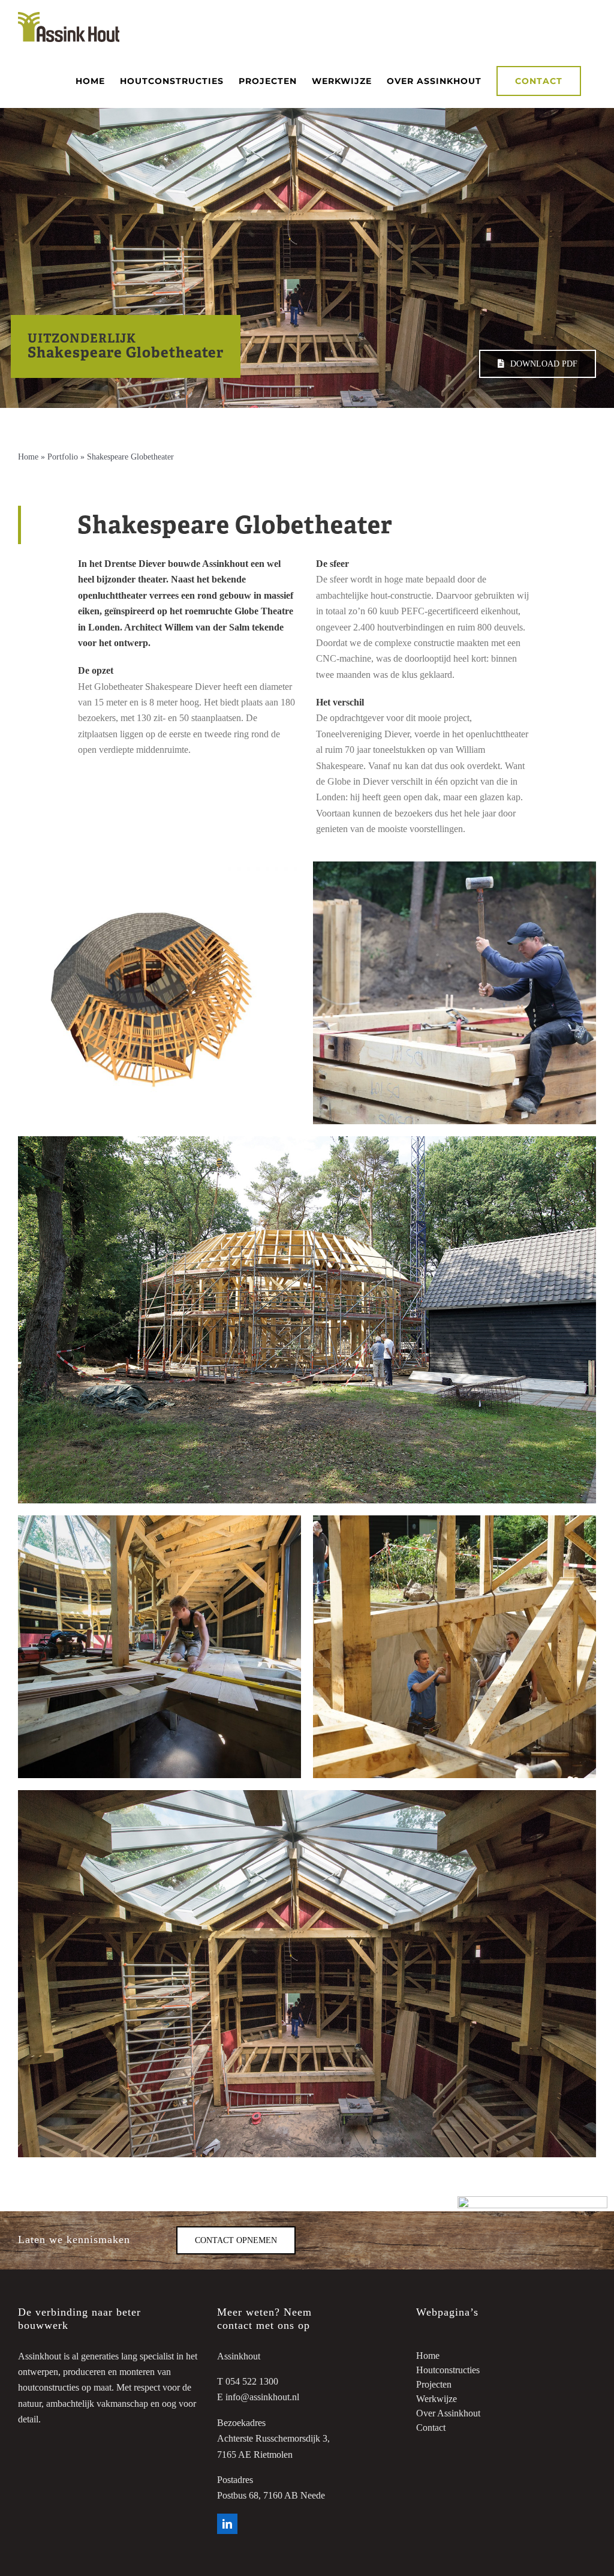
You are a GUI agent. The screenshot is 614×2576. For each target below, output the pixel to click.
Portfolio (63, 457)
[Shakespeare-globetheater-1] (307, 1795)
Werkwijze (437, 2399)
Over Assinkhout (448, 2413)
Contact (431, 2428)
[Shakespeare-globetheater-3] (455, 1520)
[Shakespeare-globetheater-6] (159, 866)
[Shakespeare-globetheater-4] (307, 1141)
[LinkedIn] (227, 2524)
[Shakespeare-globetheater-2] (159, 1520)
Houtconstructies (448, 2370)
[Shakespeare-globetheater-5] (455, 866)
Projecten (434, 2384)
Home (28, 457)
